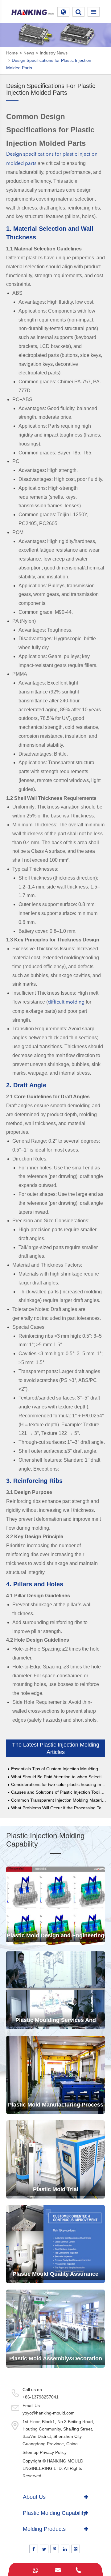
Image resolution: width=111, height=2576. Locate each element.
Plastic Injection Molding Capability (45, 1840)
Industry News (54, 53)
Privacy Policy (53, 2452)
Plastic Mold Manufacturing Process (56, 2105)
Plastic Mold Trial (56, 2189)
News (29, 53)
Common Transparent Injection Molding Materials (59, 1800)
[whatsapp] (35, 2569)
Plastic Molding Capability (54, 2513)
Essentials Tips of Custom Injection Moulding (55, 1769)
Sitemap (31, 2452)
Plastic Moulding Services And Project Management (56, 2023)
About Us (34, 2497)
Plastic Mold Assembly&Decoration (56, 2358)
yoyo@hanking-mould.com (49, 2413)
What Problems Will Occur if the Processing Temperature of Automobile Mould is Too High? (59, 1808)
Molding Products (44, 2529)
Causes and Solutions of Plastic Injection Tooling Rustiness (59, 1792)
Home (12, 53)
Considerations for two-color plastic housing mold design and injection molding (59, 1785)
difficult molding (66, 1002)
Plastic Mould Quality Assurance (55, 2274)
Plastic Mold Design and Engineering (55, 1935)
